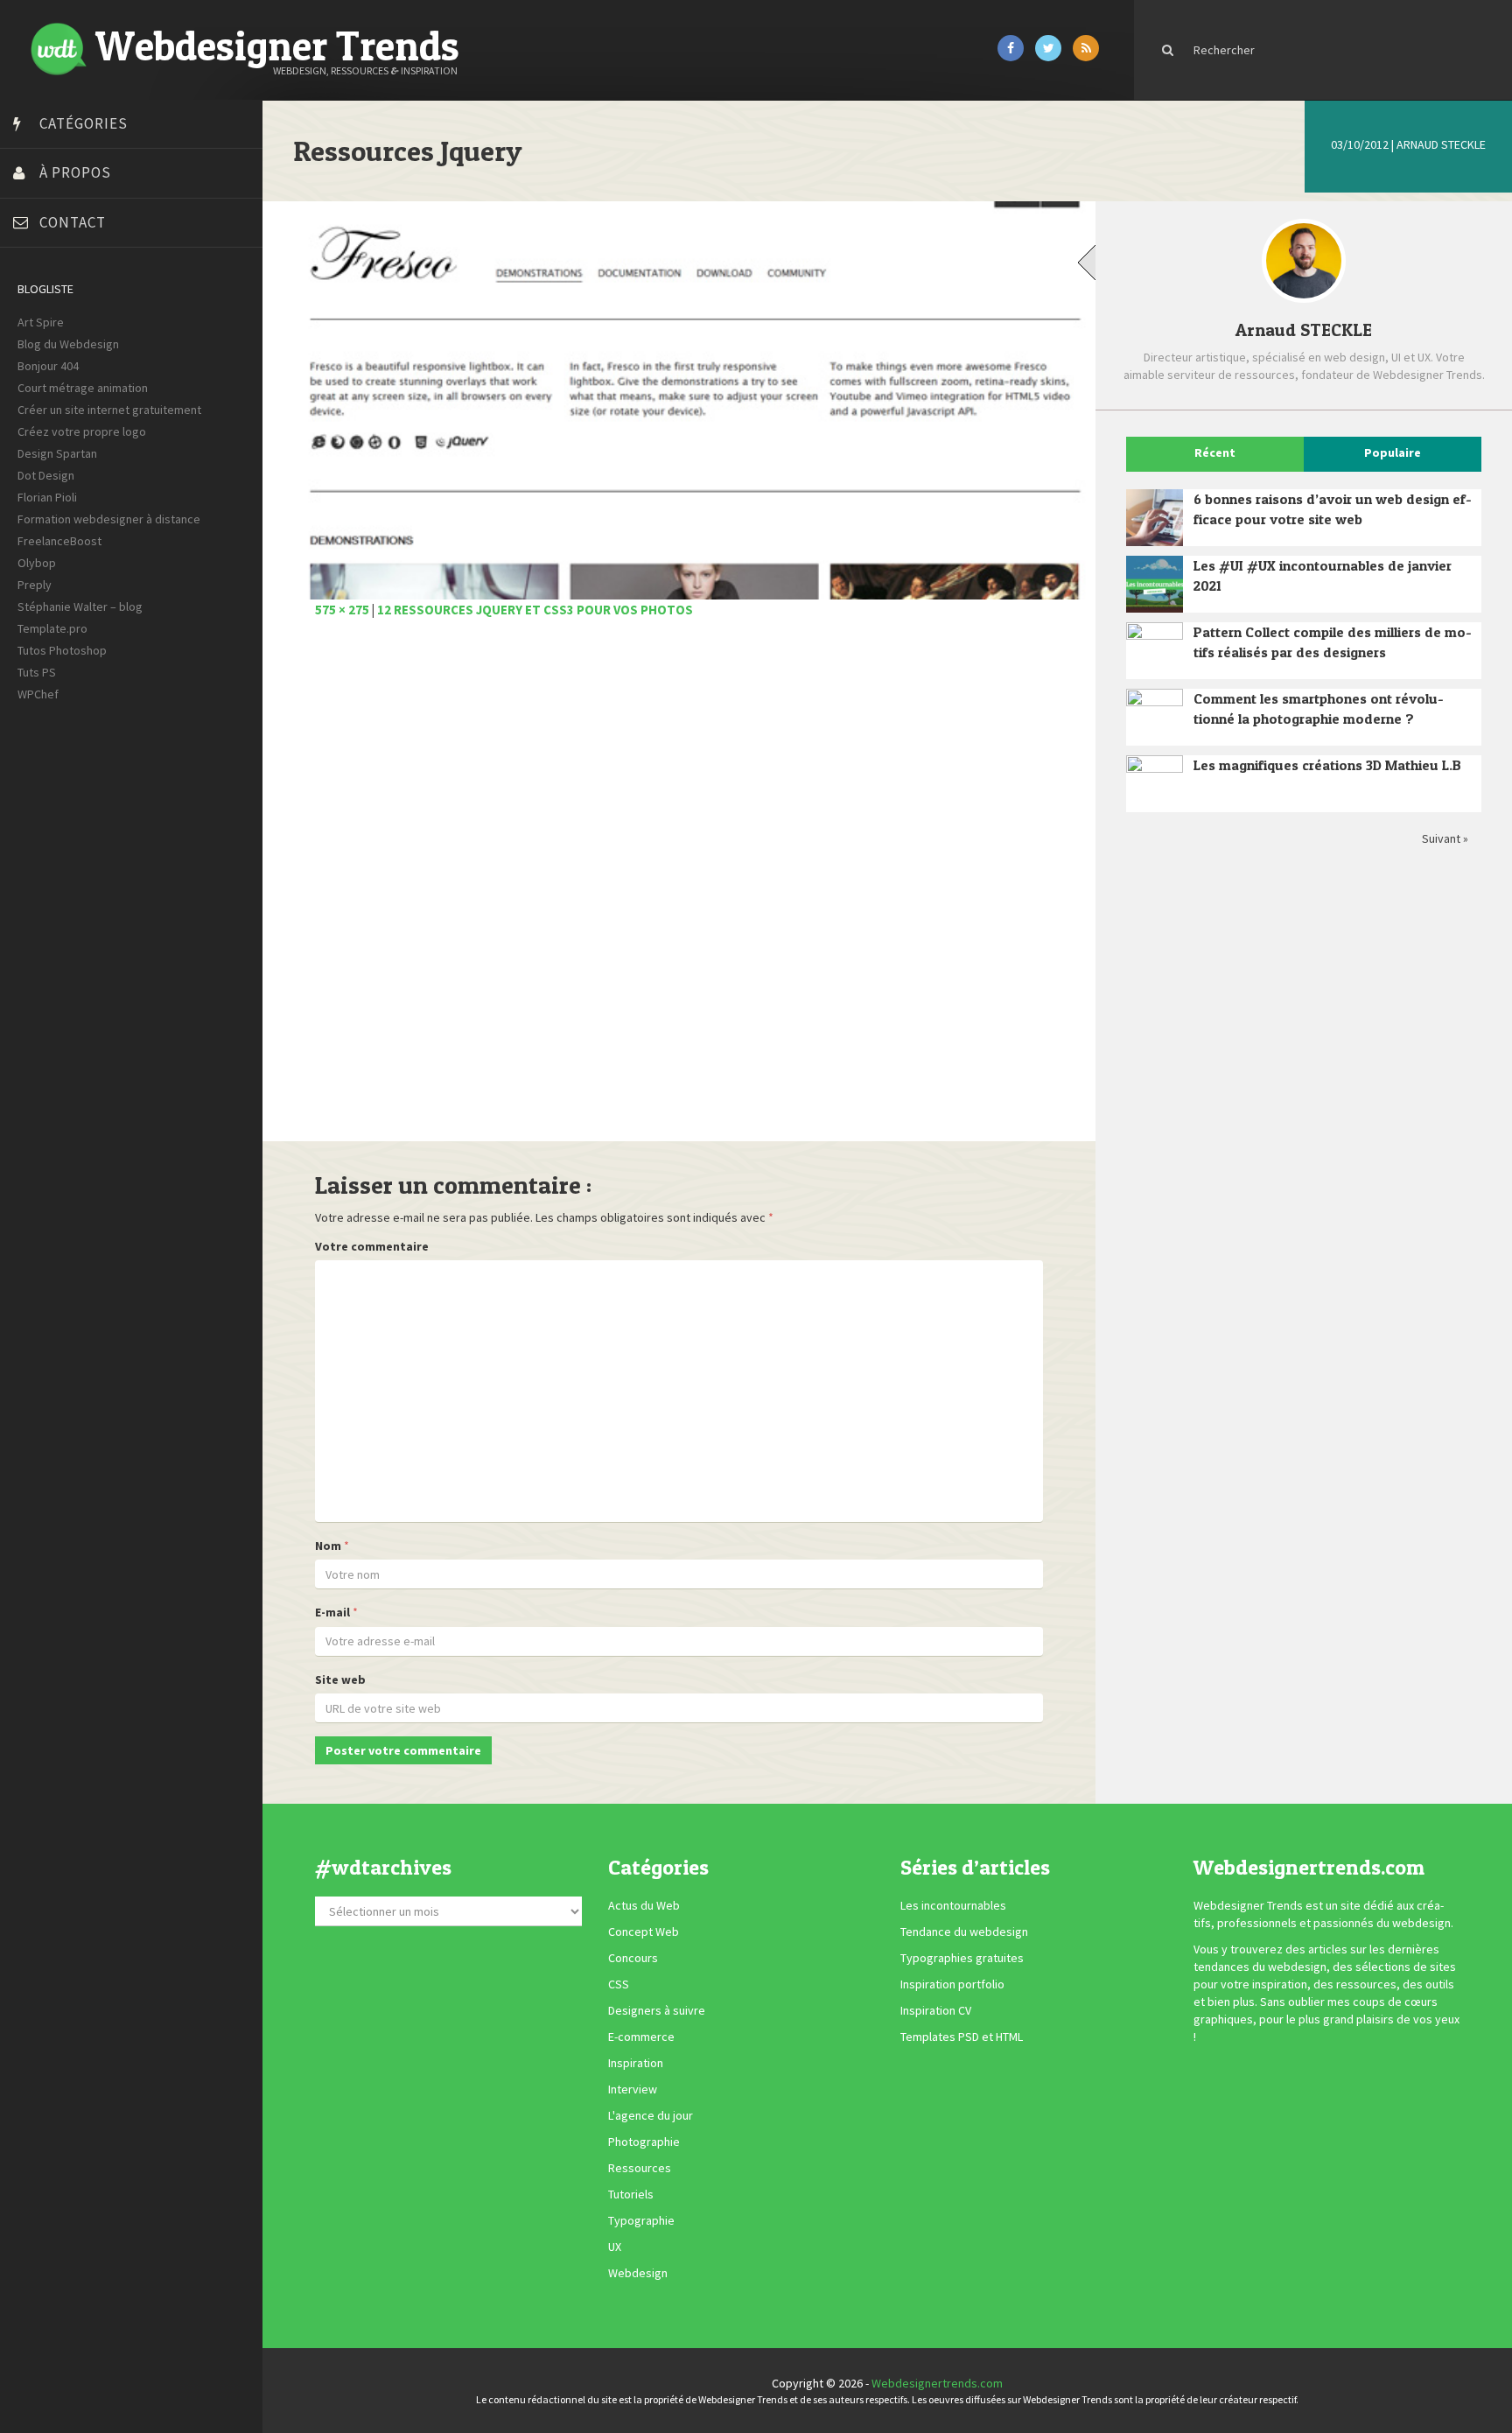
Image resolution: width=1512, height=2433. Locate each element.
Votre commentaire (372, 1246)
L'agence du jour (651, 2116)
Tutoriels (631, 2195)
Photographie (644, 2142)
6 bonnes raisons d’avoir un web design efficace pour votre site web (1333, 509)
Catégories (84, 123)
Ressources (640, 2169)
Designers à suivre (657, 2011)
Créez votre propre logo (82, 431)
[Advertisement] (679, 890)
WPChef (38, 694)
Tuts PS (37, 672)
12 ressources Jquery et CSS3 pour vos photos (535, 610)
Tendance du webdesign (964, 1932)
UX (615, 2247)
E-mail (332, 1612)
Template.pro (52, 628)
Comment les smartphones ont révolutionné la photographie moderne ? (1319, 708)
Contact (73, 222)
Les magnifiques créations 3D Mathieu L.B (1327, 765)
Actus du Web (644, 1906)
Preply (35, 585)
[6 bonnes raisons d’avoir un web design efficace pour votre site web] (1155, 518)
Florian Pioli (47, 497)
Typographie (641, 2221)
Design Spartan (57, 453)
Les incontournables (953, 1906)
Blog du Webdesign (68, 344)
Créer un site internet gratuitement (109, 410)
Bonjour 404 (48, 366)
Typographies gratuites (962, 1959)
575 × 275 (342, 610)
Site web (340, 1679)
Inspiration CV (936, 2011)
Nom (328, 1546)
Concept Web (644, 1932)
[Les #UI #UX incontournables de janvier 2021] (1155, 584)
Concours (633, 1959)
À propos (75, 172)
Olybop (37, 563)
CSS (619, 1985)
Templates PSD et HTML (962, 2037)
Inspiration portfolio (952, 1985)
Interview (633, 2090)
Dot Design (46, 475)
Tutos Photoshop (62, 650)
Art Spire (41, 322)
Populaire (1393, 452)
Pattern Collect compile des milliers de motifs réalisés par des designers (1333, 642)
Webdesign (638, 2274)
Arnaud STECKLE (1441, 144)
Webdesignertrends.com (937, 2383)
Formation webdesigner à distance (109, 519)
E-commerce (641, 2037)
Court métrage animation (83, 388)
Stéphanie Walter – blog (80, 606)
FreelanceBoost (59, 541)
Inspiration (636, 2064)
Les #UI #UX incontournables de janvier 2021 (1323, 575)
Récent (1215, 452)
